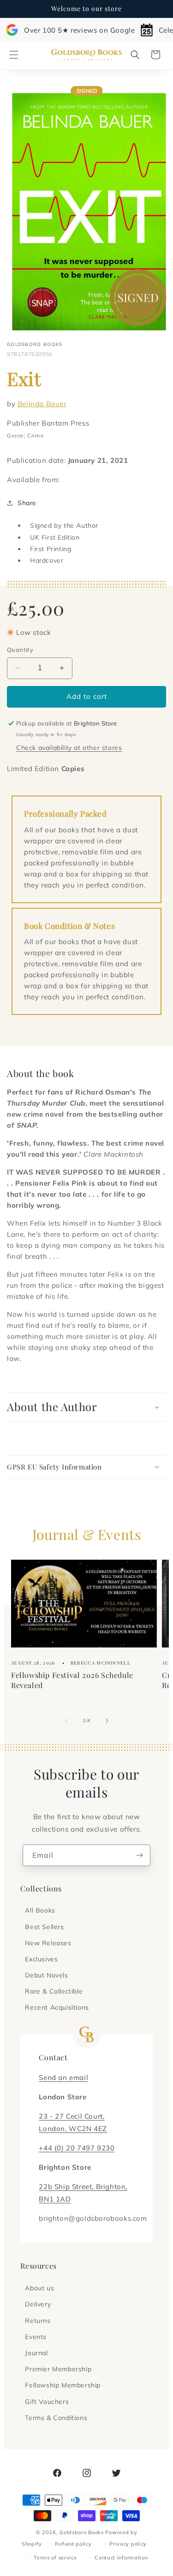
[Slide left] (66, 1721)
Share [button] (27, 503)
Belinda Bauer (42, 404)
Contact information (121, 2558)
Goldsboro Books (82, 2532)
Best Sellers (44, 1927)
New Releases (48, 1943)
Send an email (63, 2078)
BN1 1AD (55, 2199)
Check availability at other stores (69, 748)
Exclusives (41, 1959)
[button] (14, 55)
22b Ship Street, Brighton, (83, 2187)
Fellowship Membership (63, 2385)
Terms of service (55, 2558)
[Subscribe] (140, 1855)
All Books (40, 1910)
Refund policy (73, 2544)
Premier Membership (58, 2369)
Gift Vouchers (47, 2402)
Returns (38, 2321)
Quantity (20, 650)
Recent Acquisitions (57, 2007)
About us (39, 2288)
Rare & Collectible (54, 1991)
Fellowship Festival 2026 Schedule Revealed (72, 1680)
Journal (36, 2353)
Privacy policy (128, 2544)
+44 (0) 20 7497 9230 (77, 2148)
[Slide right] (107, 1721)
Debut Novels (46, 1975)
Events (36, 2337)
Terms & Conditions (56, 2418)
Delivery (38, 2304)
